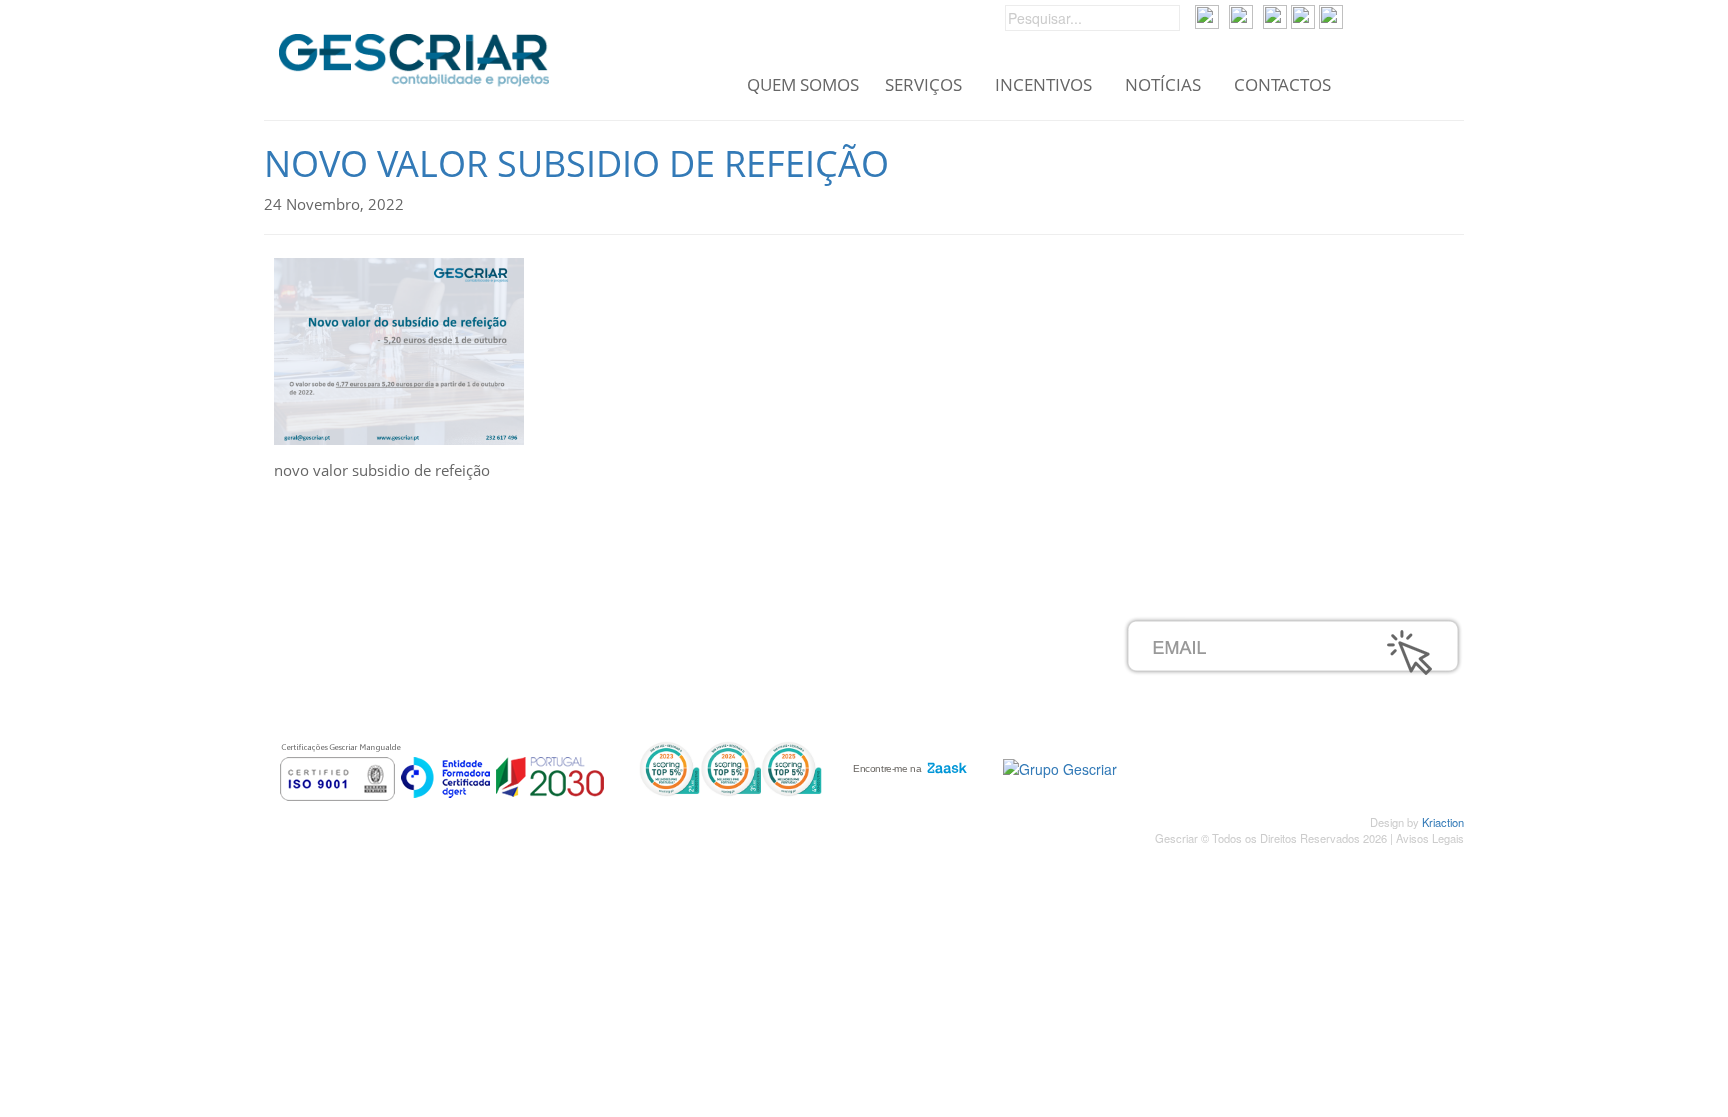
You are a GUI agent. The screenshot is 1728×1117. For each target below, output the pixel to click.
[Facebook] (1275, 15)
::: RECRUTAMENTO (795, 649)
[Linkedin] (1331, 15)
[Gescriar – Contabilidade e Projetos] (414, 55)
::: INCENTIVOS (377, 671)
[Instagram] (1303, 15)
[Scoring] (730, 767)
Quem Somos (803, 85)
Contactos (1282, 85)
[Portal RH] (1207, 15)
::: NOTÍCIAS (367, 693)
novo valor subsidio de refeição (576, 163)
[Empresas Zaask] (907, 764)
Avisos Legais (1430, 838)
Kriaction (1443, 822)
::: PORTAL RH (775, 627)
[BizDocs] (1241, 15)
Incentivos (1043, 85)
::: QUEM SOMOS (385, 627)
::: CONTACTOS (378, 715)
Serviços (923, 85)
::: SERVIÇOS (370, 649)
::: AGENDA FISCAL (791, 715)
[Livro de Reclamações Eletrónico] (1060, 766)
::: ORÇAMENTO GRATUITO (821, 671)
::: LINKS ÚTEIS (777, 693)
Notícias (1163, 85)
